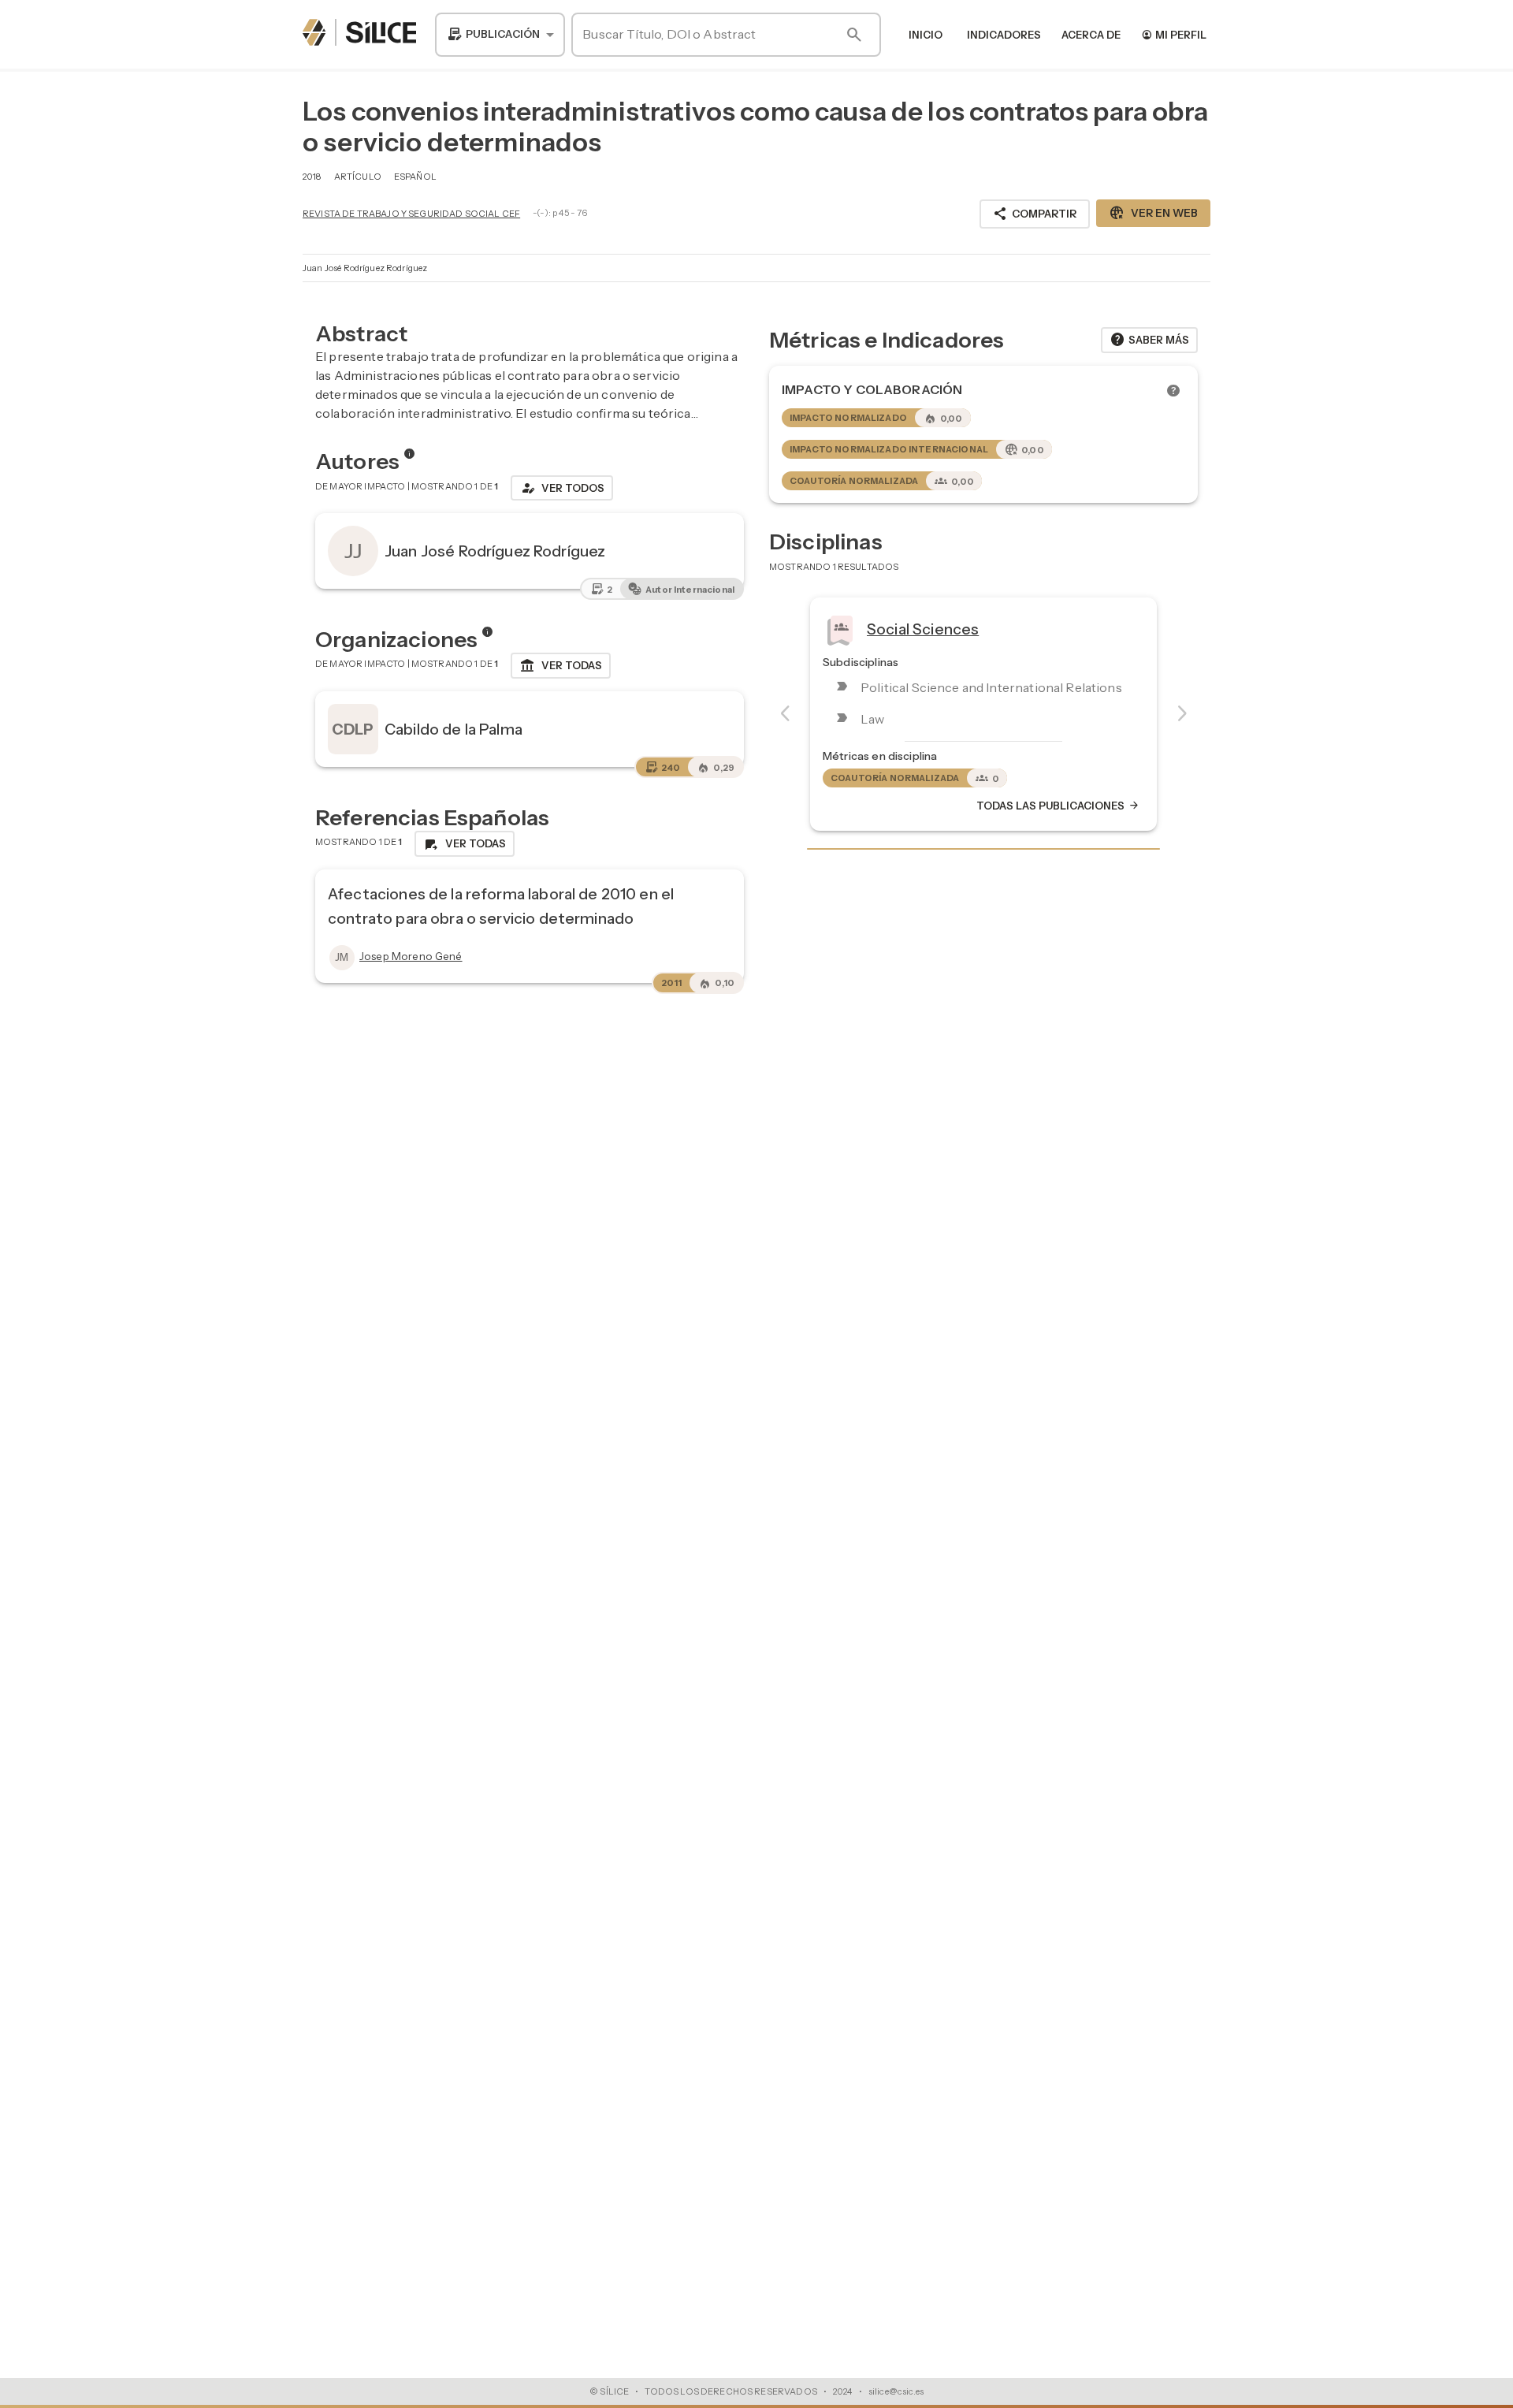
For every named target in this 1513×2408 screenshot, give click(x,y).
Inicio (926, 35)
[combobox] (500, 35)
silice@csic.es (896, 2391)
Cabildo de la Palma (454, 729)
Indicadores (1004, 35)
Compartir (1035, 214)
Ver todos (562, 488)
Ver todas (561, 666)
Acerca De (1091, 35)
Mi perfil (1174, 34)
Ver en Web (1153, 213)
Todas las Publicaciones (1058, 806)
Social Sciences (923, 629)
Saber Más (1149, 340)
